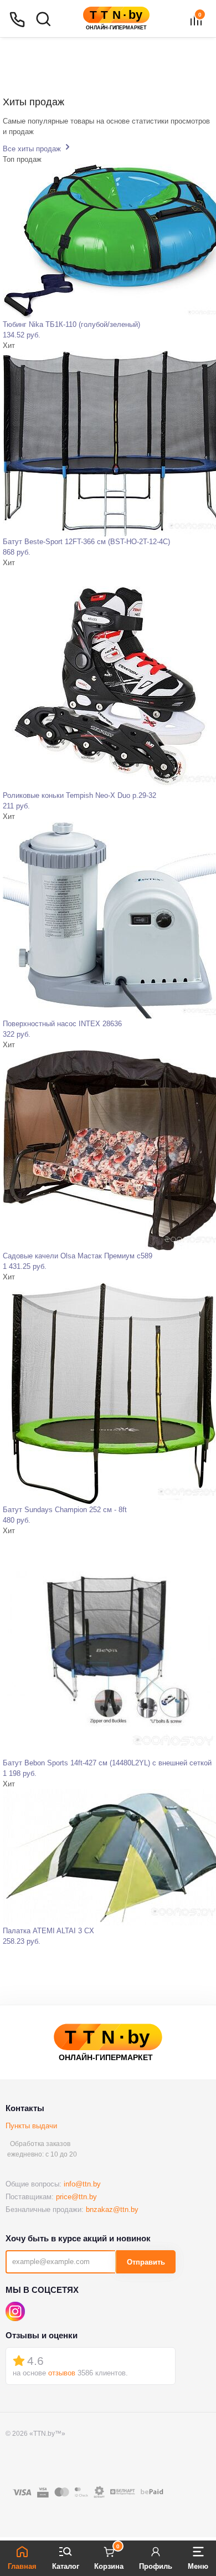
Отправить (146, 2262)
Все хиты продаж (33, 149)
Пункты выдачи (31, 2126)
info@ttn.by (82, 2184)
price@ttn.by (76, 2197)
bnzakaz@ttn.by (112, 2209)
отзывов (62, 2373)
